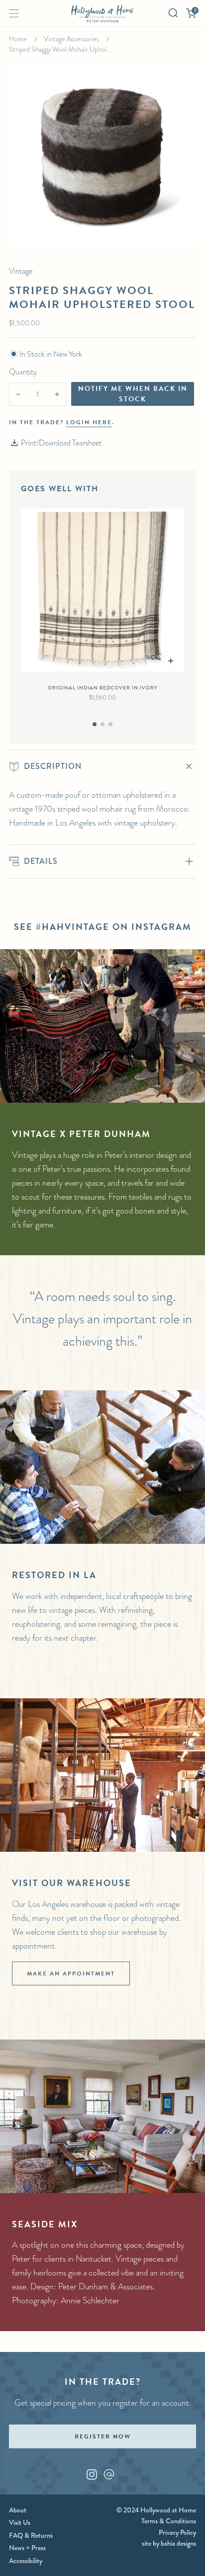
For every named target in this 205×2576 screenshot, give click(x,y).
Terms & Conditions (169, 2521)
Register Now (103, 2436)
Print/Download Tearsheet (61, 443)
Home (18, 39)
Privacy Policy (177, 2532)
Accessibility (26, 2561)
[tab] (95, 724)
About (18, 2510)
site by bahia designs (169, 2543)
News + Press (27, 2548)
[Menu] (14, 13)
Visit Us (20, 2522)
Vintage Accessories (71, 39)
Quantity (23, 372)
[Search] (173, 13)
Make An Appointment (71, 1973)
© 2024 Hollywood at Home (156, 2510)
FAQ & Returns (31, 2535)
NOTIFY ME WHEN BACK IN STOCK (133, 394)
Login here (89, 422)
